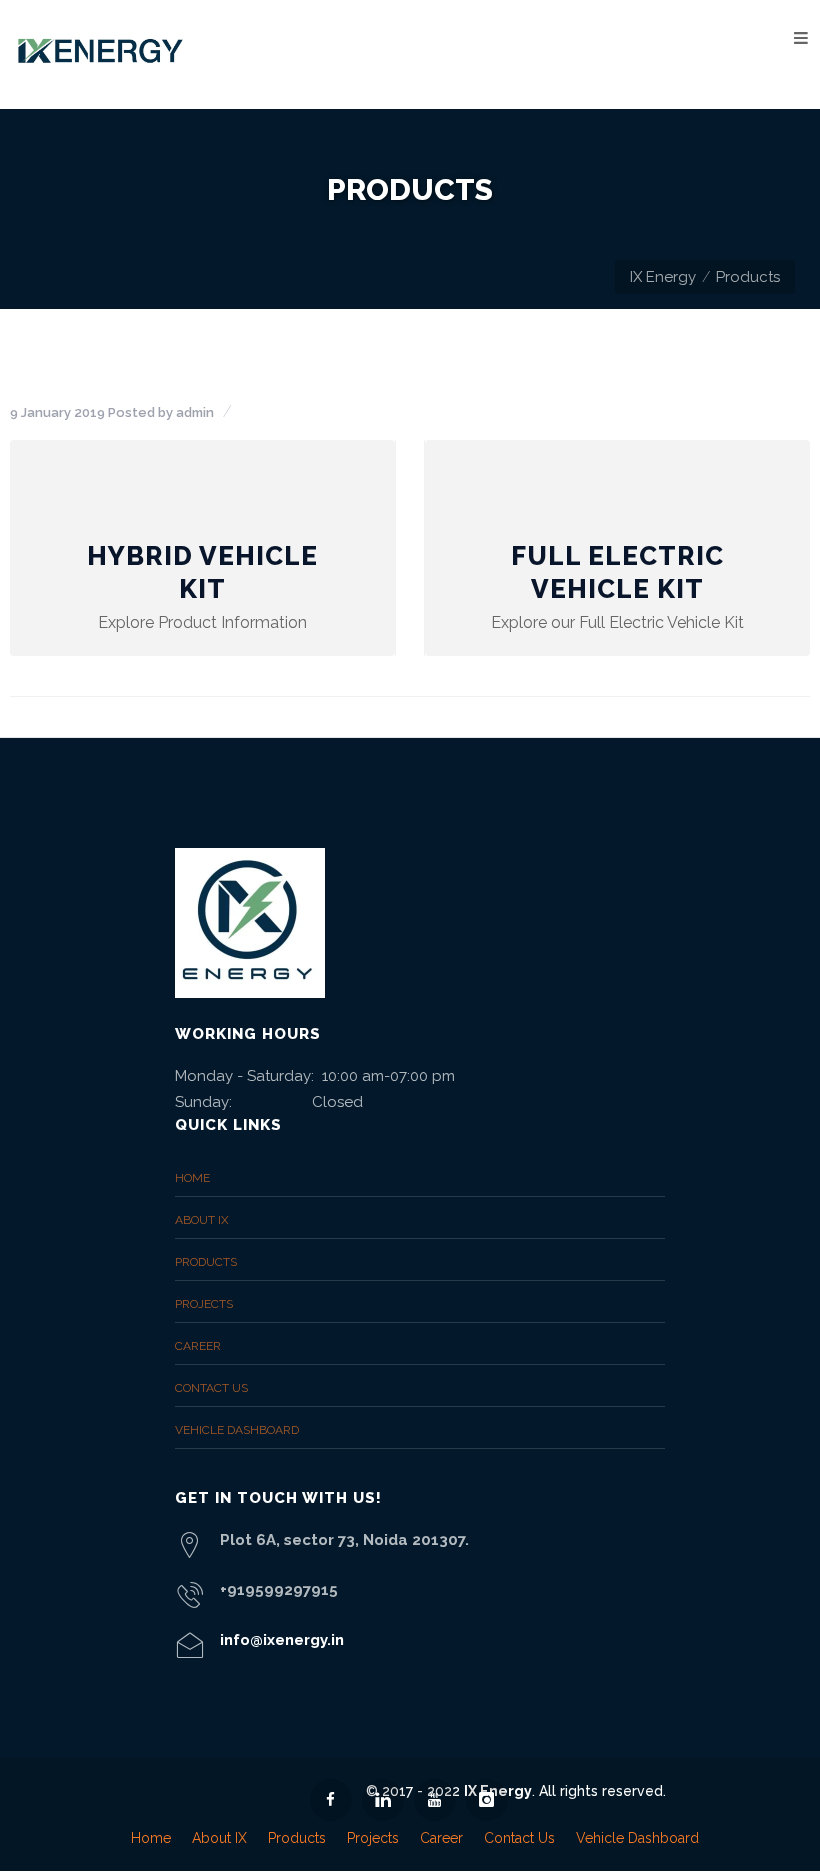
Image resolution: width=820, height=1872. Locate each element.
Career (198, 1346)
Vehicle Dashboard (237, 1430)
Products (206, 1262)
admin (195, 412)
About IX (202, 1220)
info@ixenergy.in (282, 1640)
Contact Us (211, 1388)
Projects (204, 1304)
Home (192, 1178)
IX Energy (663, 277)
